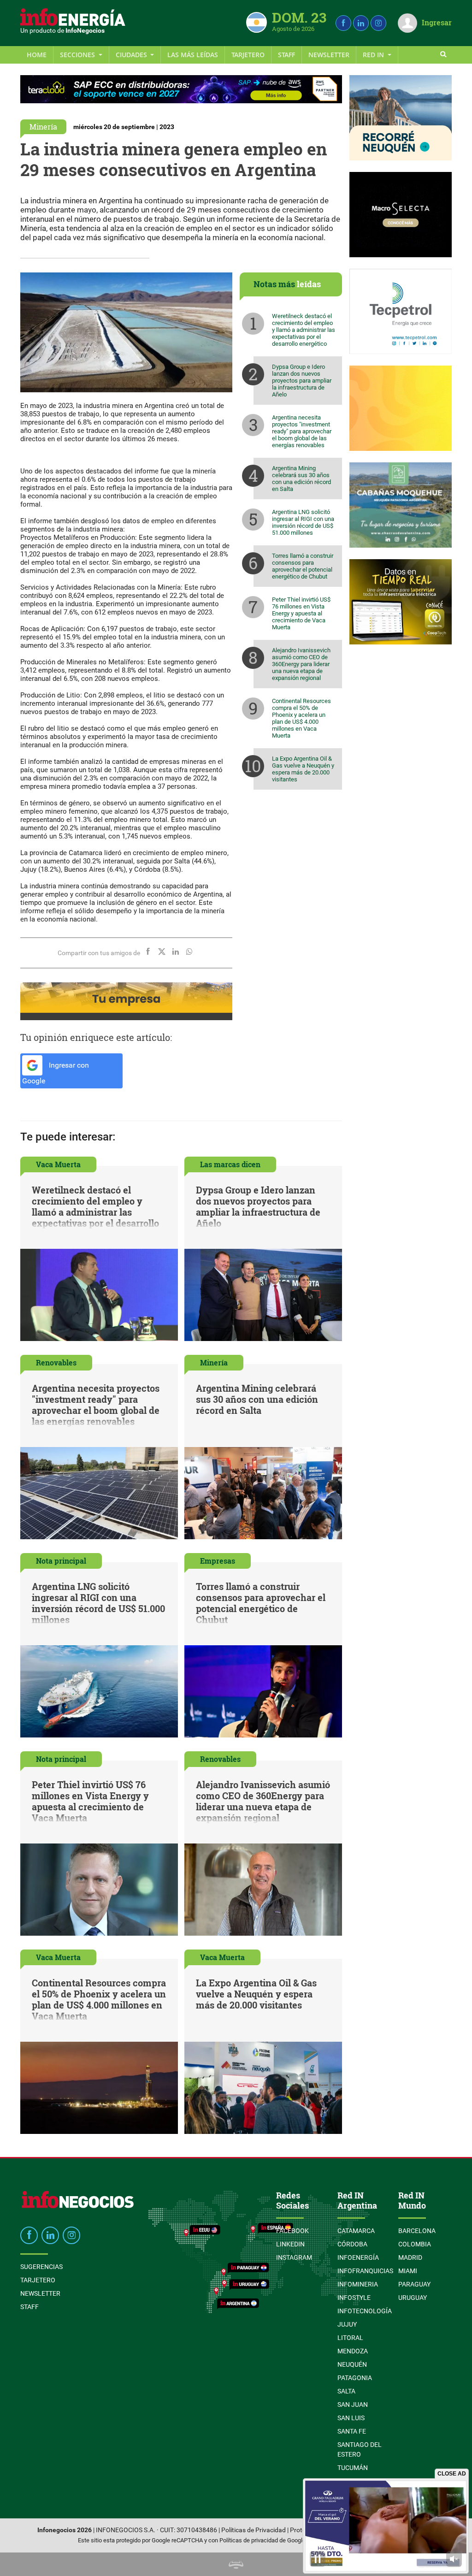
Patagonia (355, 2378)
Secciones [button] (78, 55)
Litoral (350, 2338)
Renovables (56, 1362)
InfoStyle (354, 2298)
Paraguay (414, 2284)
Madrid (410, 2257)
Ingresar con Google (56, 1073)
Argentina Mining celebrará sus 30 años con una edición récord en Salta (301, 479)
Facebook (292, 2231)
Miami (408, 2271)
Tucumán (353, 2468)
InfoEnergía (358, 2257)
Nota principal (61, 1561)
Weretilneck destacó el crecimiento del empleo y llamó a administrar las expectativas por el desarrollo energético (304, 330)
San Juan (353, 2405)
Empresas (218, 1561)
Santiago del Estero (360, 2449)
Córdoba (352, 2244)
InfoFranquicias (365, 2271)
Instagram (294, 2257)
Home (37, 55)
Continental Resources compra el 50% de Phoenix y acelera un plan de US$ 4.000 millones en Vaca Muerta (301, 718)
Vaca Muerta (58, 1164)
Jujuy (347, 2324)
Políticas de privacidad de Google (263, 2540)
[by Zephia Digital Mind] (236, 2564)
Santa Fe (352, 2431)
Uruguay (413, 2298)
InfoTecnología (365, 2311)
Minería (43, 127)
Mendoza (353, 2351)
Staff (286, 55)
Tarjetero (248, 55)
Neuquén (352, 2364)
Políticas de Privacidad (254, 2530)
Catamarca (356, 2231)
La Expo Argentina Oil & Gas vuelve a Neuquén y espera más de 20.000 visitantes (303, 769)
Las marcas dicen (230, 1164)
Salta (346, 2391)
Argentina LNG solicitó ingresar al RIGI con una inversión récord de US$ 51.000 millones (303, 522)
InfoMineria (358, 2284)
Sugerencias (41, 2267)
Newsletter (329, 55)
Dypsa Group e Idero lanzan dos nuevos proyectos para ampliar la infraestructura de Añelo (302, 381)
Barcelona (417, 2231)
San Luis (351, 2418)
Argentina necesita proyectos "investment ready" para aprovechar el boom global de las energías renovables (302, 431)
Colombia (415, 2244)
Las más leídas (193, 55)
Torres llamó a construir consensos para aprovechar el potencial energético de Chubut (303, 566)
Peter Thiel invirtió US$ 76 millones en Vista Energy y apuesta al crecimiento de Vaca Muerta (301, 613)
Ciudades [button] (132, 55)
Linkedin (290, 2244)
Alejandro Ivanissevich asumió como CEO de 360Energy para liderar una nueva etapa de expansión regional (301, 664)
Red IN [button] (374, 55)
